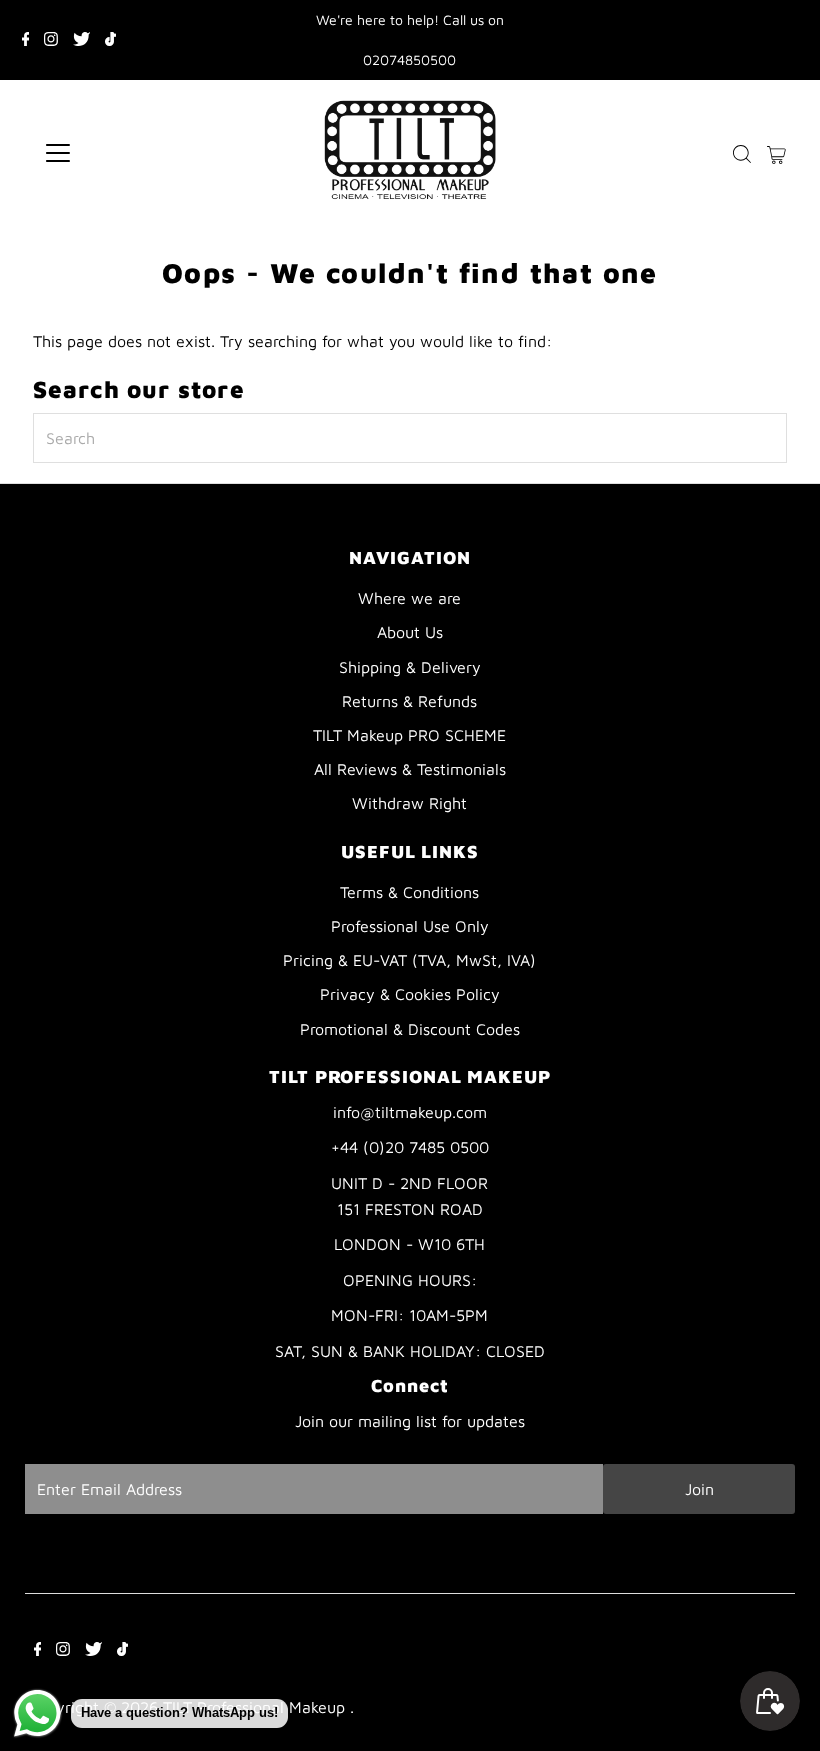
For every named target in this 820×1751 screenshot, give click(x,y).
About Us (410, 632)
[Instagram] (51, 40)
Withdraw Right (409, 803)
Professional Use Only (410, 926)
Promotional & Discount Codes (410, 1029)
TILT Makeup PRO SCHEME (409, 735)
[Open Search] (742, 153)
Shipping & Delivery (410, 667)
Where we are (409, 598)
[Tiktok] (110, 40)
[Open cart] (776, 153)
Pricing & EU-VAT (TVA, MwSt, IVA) (409, 960)
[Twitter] (81, 40)
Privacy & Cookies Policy (410, 994)
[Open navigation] (122, 153)
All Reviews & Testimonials (410, 769)
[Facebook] (26, 40)
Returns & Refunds (409, 701)
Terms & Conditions (409, 892)
